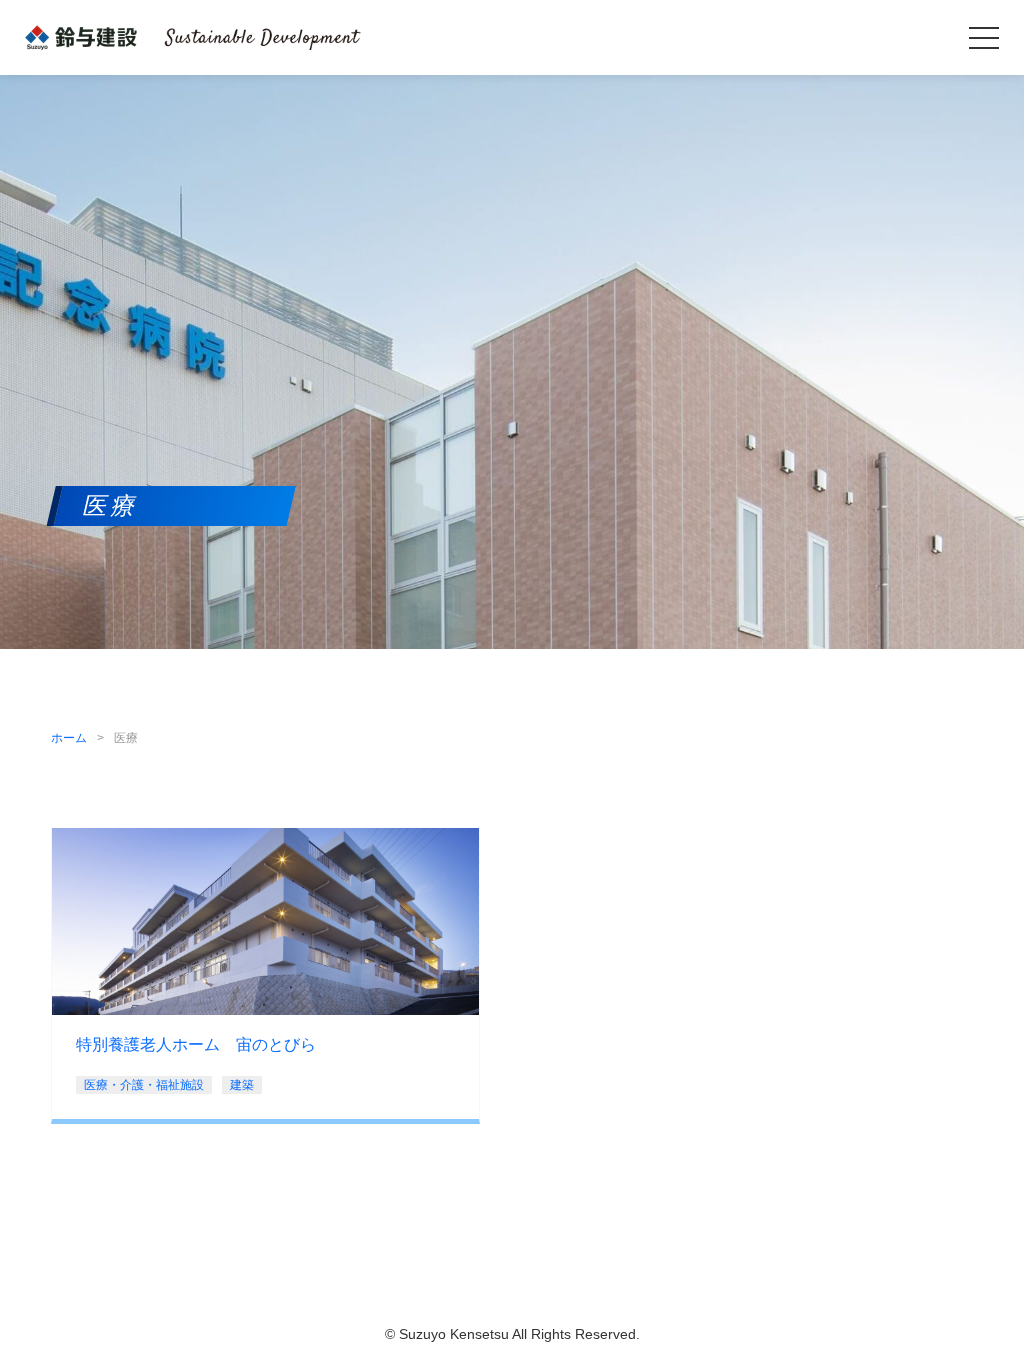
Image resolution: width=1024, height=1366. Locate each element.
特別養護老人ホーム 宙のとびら (196, 1044)
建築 (242, 1085)
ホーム (69, 738)
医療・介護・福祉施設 (144, 1085)
